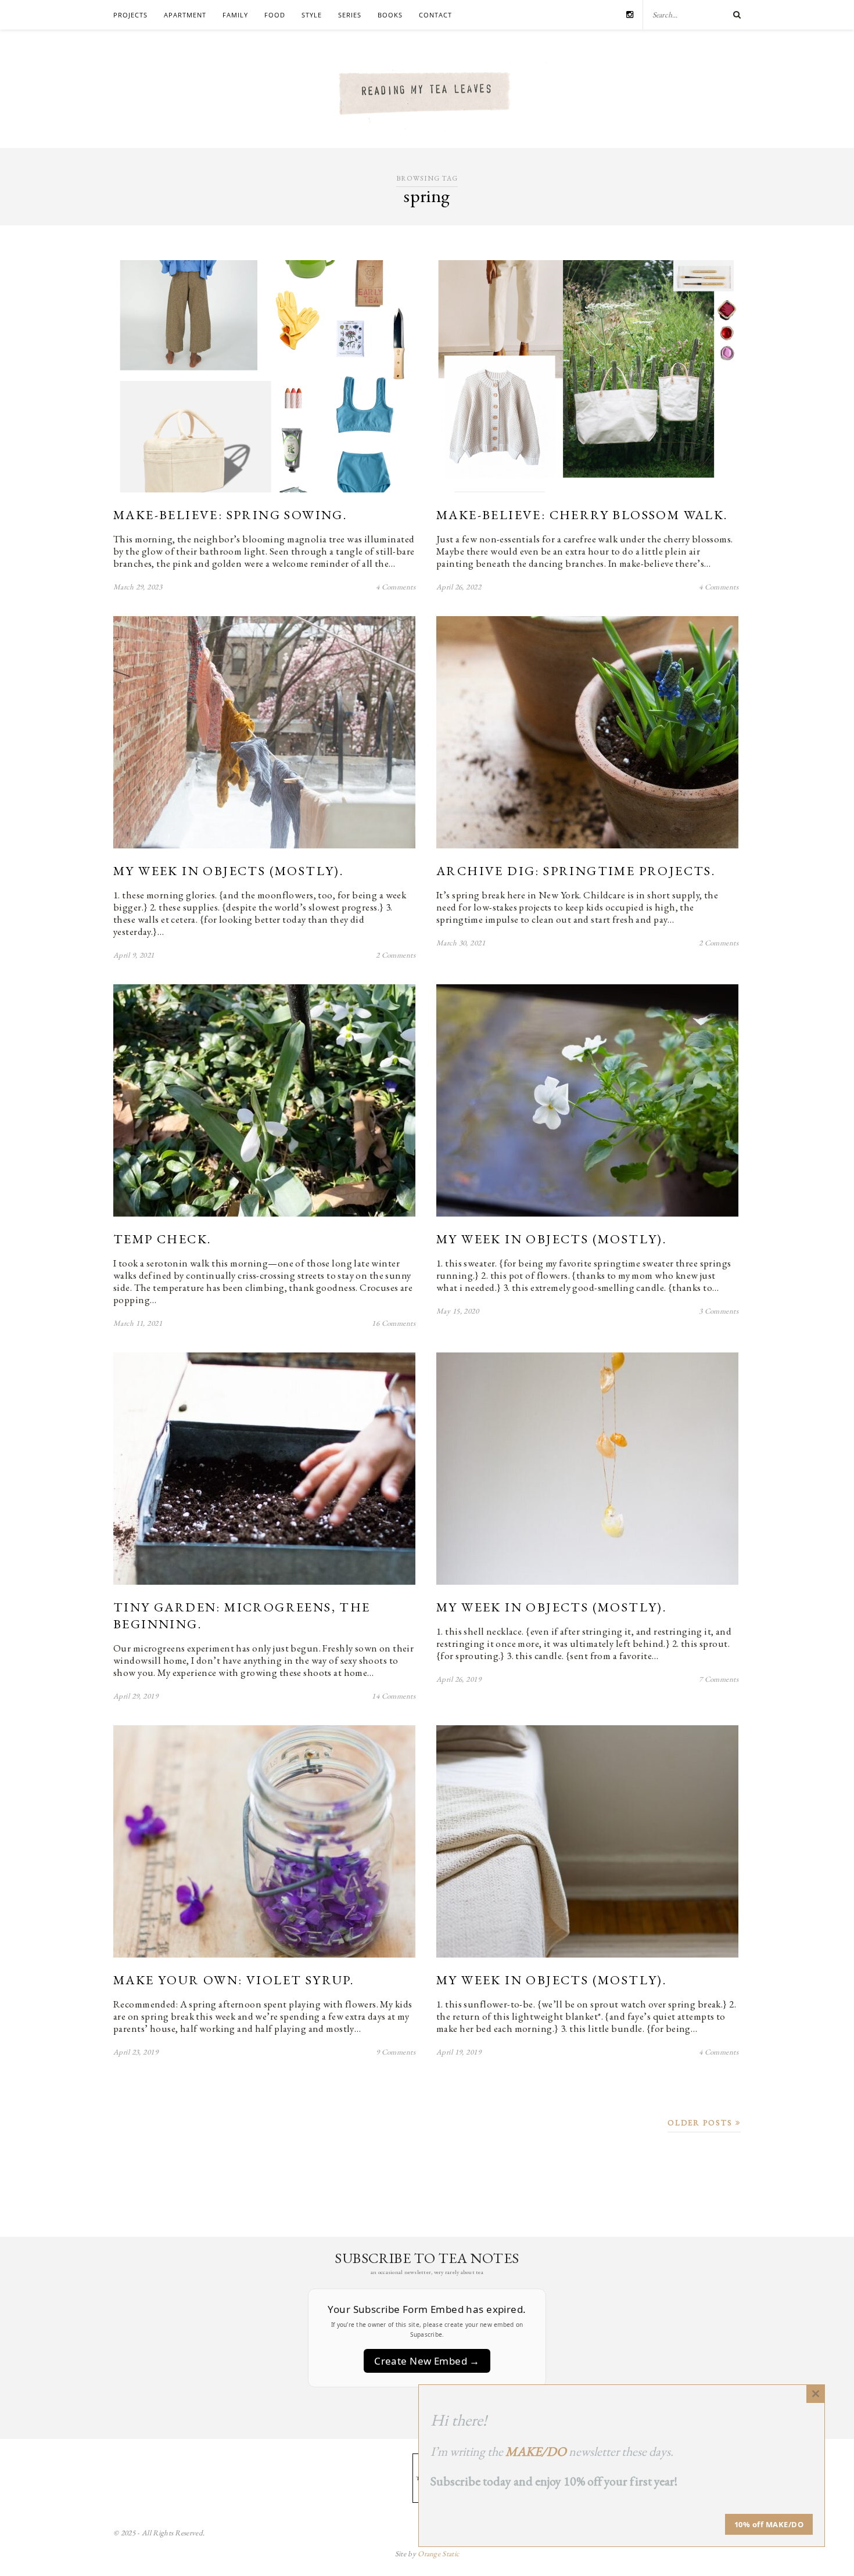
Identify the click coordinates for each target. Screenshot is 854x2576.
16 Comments (394, 1323)
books (390, 15)
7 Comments (719, 1679)
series (350, 15)
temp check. (162, 1239)
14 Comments (394, 1696)
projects (130, 15)
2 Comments (396, 955)
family (235, 15)
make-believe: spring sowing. (230, 515)
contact (435, 15)
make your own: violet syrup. (234, 1980)
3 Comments (719, 1311)
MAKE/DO (536, 2451)
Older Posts (701, 2123)
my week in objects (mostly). (228, 871)
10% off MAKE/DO (769, 2524)
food (275, 15)
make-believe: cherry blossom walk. (582, 515)
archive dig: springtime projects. (576, 871)
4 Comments (396, 587)
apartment (185, 15)
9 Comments (396, 2052)
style (312, 15)
